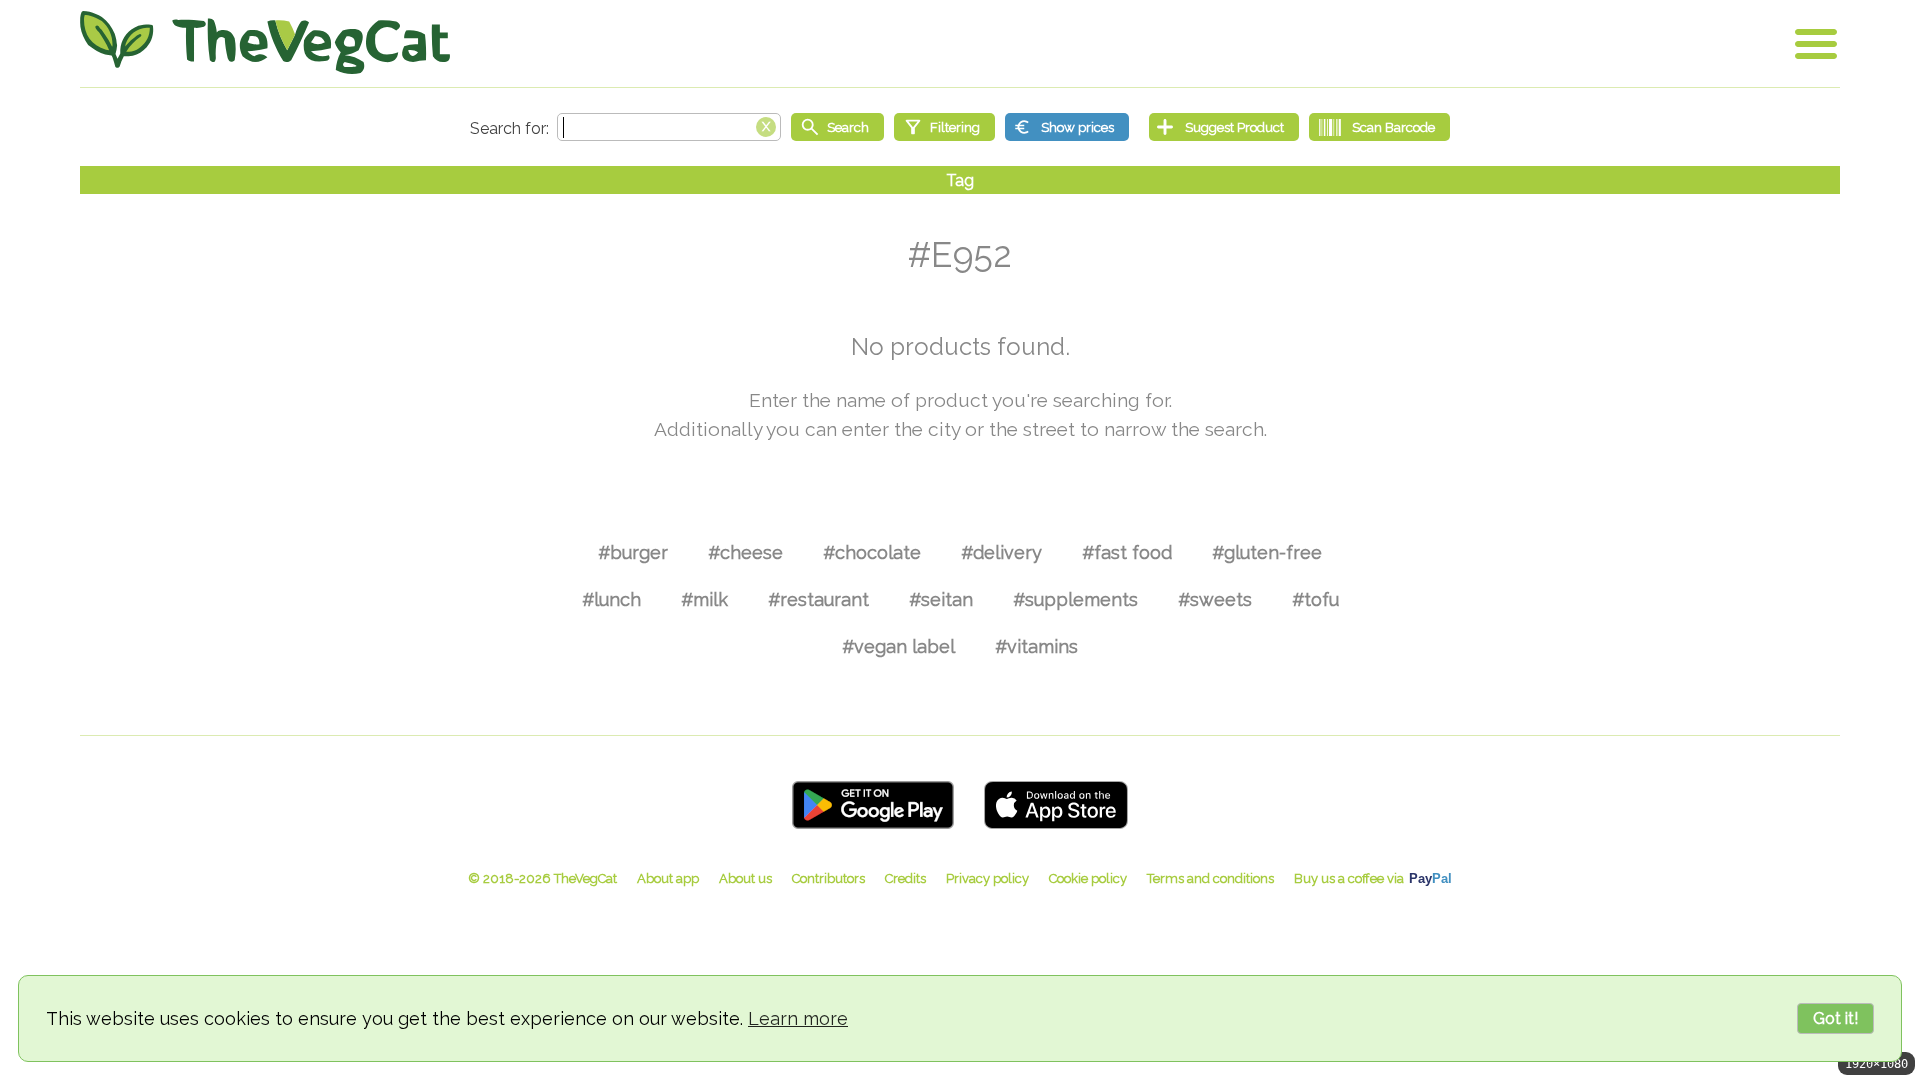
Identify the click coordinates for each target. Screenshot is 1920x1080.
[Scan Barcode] (1379, 127)
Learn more (798, 1018)
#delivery (1001, 552)
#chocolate (872, 552)
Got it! (1835, 1018)
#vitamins (1036, 646)
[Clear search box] (766, 125)
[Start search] (837, 127)
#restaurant (818, 599)
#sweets (1215, 599)
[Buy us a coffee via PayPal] (1373, 878)
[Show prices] (1067, 127)
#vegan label (898, 646)
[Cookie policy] (1088, 878)
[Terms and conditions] (1210, 878)
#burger (633, 552)
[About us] (745, 878)
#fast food (1127, 552)
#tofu (1315, 599)
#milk (704, 599)
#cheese (745, 552)
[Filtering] (944, 127)
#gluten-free (1267, 552)
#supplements (1075, 599)
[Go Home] (265, 42)
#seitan (941, 599)
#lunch (611, 599)
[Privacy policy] (987, 878)
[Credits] (905, 878)
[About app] (668, 878)
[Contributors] (828, 878)
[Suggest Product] (1224, 127)
